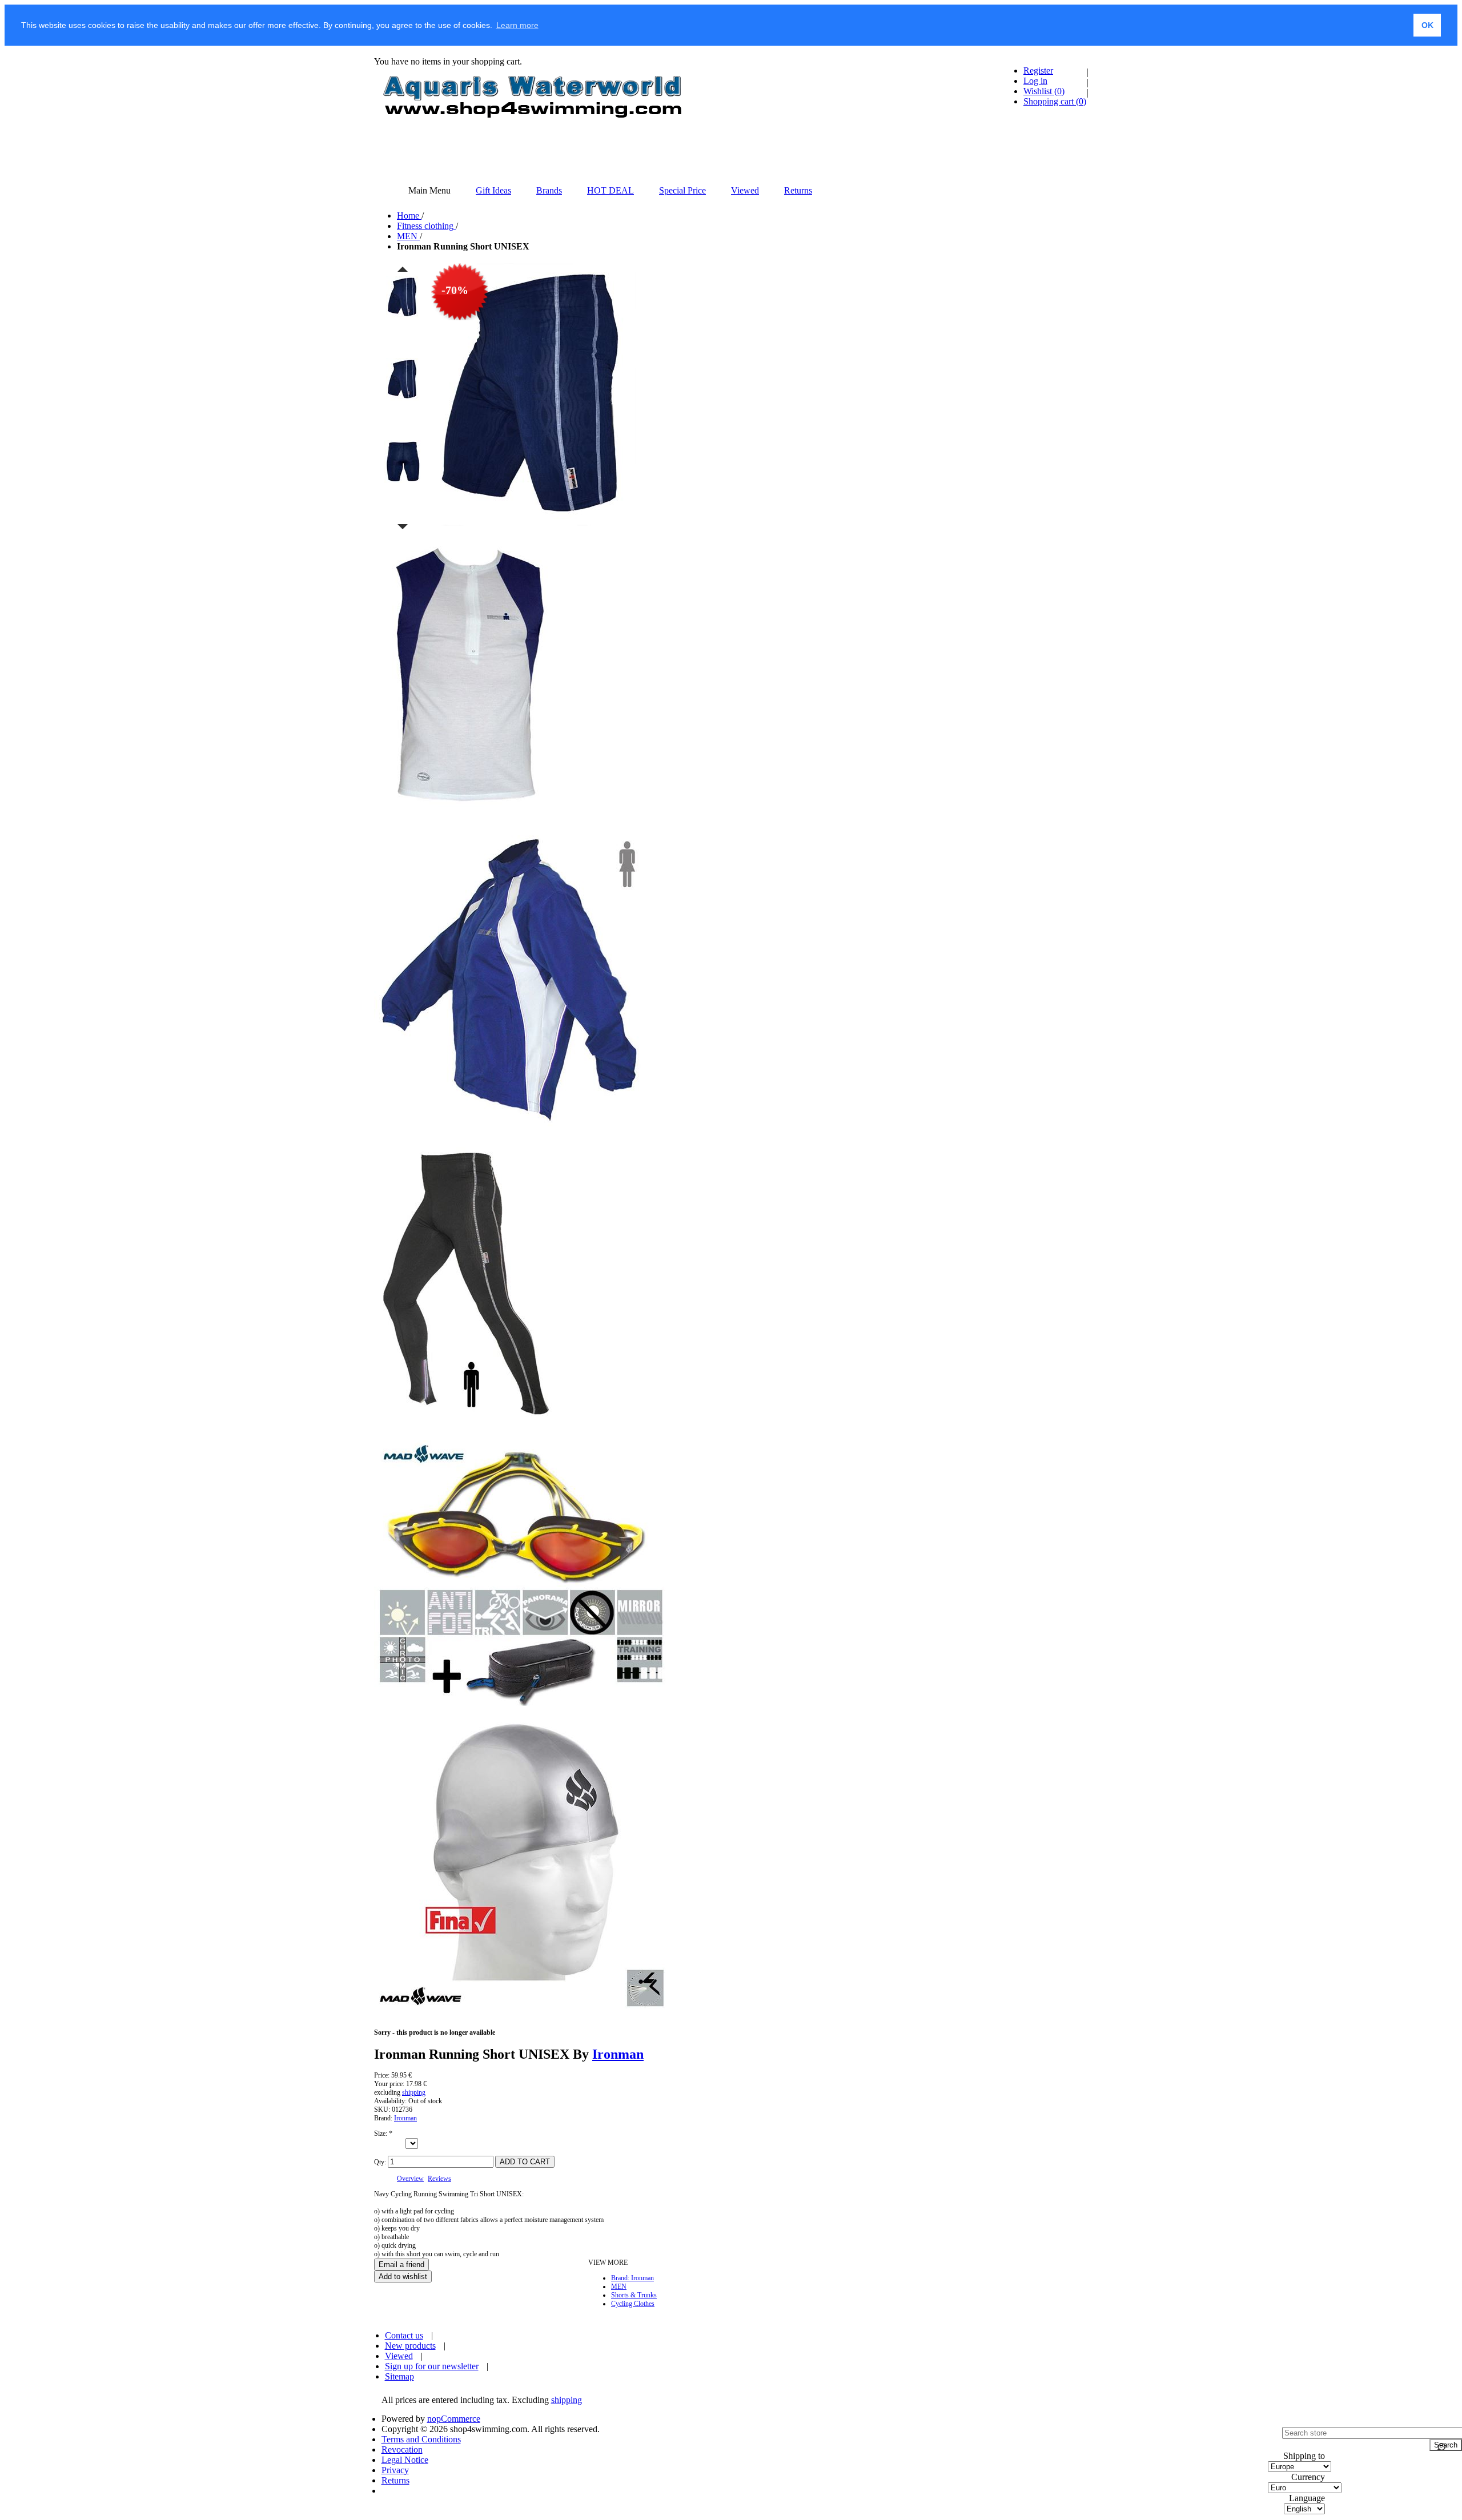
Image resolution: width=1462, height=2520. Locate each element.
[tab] (410, 2179)
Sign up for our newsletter (432, 2366)
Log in (1035, 81)
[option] (403, 316)
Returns (395, 2480)
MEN (619, 2286)
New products (410, 2346)
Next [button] (403, 527)
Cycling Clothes (633, 2304)
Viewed (399, 2356)
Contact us (404, 2335)
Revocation (402, 2449)
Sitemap (399, 2376)
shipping (414, 2092)
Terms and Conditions (421, 2439)
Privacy (395, 2470)
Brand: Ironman (632, 2278)
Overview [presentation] (410, 2179)
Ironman (618, 2054)
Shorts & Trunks (634, 2295)
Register (1038, 71)
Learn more (517, 25)
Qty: (380, 2162)
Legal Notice (405, 2460)
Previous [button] (403, 269)
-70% (455, 290)
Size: (381, 2133)
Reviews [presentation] (439, 2179)
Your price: (389, 2084)
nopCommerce (454, 2419)
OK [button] (1427, 25)
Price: (382, 2075)
